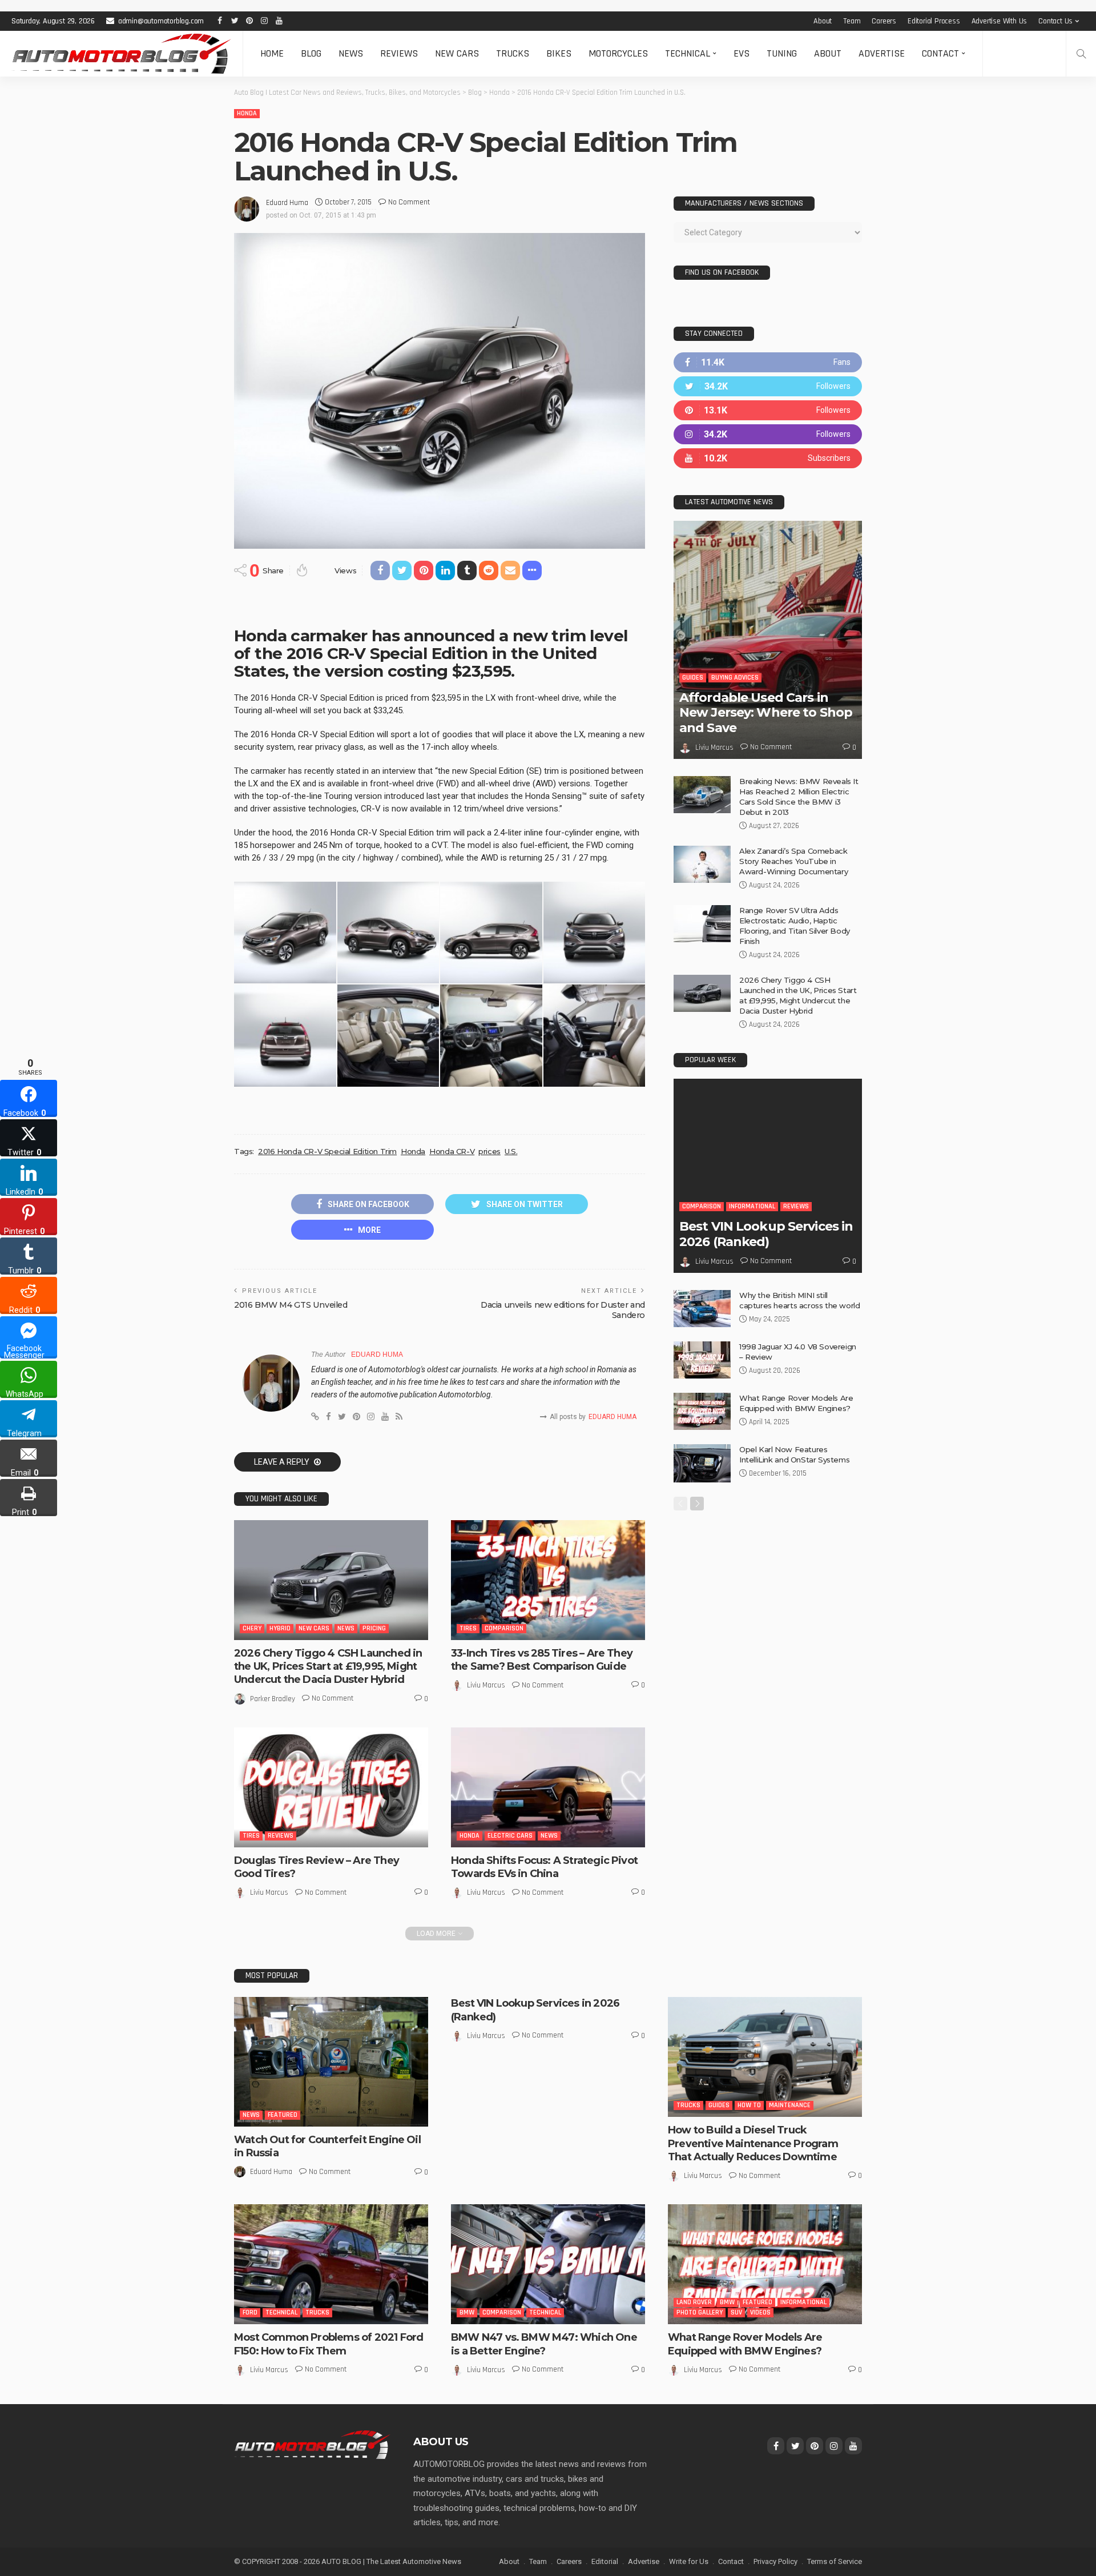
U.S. (511, 1151)
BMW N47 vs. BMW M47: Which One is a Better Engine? (544, 2344)
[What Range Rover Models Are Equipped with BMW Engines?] (702, 1411)
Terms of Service (835, 2561)
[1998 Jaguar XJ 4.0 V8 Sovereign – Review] (702, 1360)
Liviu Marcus (486, 1685)
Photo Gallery (700, 2312)
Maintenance (790, 2105)
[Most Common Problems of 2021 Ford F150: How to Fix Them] (331, 2264)
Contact (940, 53)
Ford (250, 2312)
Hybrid (280, 1628)
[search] (1081, 54)
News (351, 53)
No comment (409, 202)
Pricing (374, 1628)
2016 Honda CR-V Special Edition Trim (327, 1151)
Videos (760, 2312)
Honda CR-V (452, 1151)
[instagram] (768, 434)
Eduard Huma (287, 203)
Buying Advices (735, 678)
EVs (742, 53)
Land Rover (694, 2302)
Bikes (559, 53)
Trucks (513, 53)
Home (272, 53)
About (823, 21)
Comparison (504, 1628)
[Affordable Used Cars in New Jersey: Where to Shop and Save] (768, 640)
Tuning (782, 53)
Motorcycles (618, 53)
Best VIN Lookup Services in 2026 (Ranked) (766, 1234)
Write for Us (689, 2561)
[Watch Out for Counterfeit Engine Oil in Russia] (331, 2062)
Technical (688, 53)
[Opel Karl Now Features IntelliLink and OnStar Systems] (702, 1463)
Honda (247, 113)
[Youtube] (768, 458)
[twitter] (768, 386)
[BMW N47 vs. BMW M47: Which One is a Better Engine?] (548, 2264)
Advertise (882, 53)
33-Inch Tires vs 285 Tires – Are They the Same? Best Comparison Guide (542, 1660)
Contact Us (1055, 21)
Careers (884, 21)
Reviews (399, 53)
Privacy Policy (775, 2561)
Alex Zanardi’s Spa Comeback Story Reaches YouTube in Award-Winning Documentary (793, 861)
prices (489, 1151)
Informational (752, 1206)
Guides (693, 678)
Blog (311, 53)
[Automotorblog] (121, 54)
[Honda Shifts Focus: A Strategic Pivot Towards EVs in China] (548, 1787)
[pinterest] (768, 410)
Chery (252, 1628)
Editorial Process (934, 21)
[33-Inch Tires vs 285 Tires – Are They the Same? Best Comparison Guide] (548, 1580)
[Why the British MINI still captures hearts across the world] (702, 1309)
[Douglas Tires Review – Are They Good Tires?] (331, 1787)
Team (852, 21)
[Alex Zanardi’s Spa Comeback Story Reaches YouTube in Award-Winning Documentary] (702, 864)
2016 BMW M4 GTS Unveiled (291, 1305)
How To (749, 2105)
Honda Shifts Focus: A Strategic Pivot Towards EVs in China (544, 1867)
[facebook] (768, 362)
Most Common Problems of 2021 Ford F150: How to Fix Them (329, 2344)
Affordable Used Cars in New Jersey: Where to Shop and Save (766, 713)
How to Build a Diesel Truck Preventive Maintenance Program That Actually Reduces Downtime (753, 2143)
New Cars (457, 53)
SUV (736, 2312)
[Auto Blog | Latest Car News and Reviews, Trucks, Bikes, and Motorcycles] (312, 2444)
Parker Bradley (273, 1699)
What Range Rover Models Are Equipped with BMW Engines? (745, 2344)
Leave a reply (283, 1462)
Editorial (605, 2561)
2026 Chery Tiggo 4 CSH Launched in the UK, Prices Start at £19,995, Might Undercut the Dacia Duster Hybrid (328, 1667)
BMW (467, 2312)
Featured (283, 2115)
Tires (468, 1628)
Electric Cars (510, 1836)
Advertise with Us (1000, 21)
